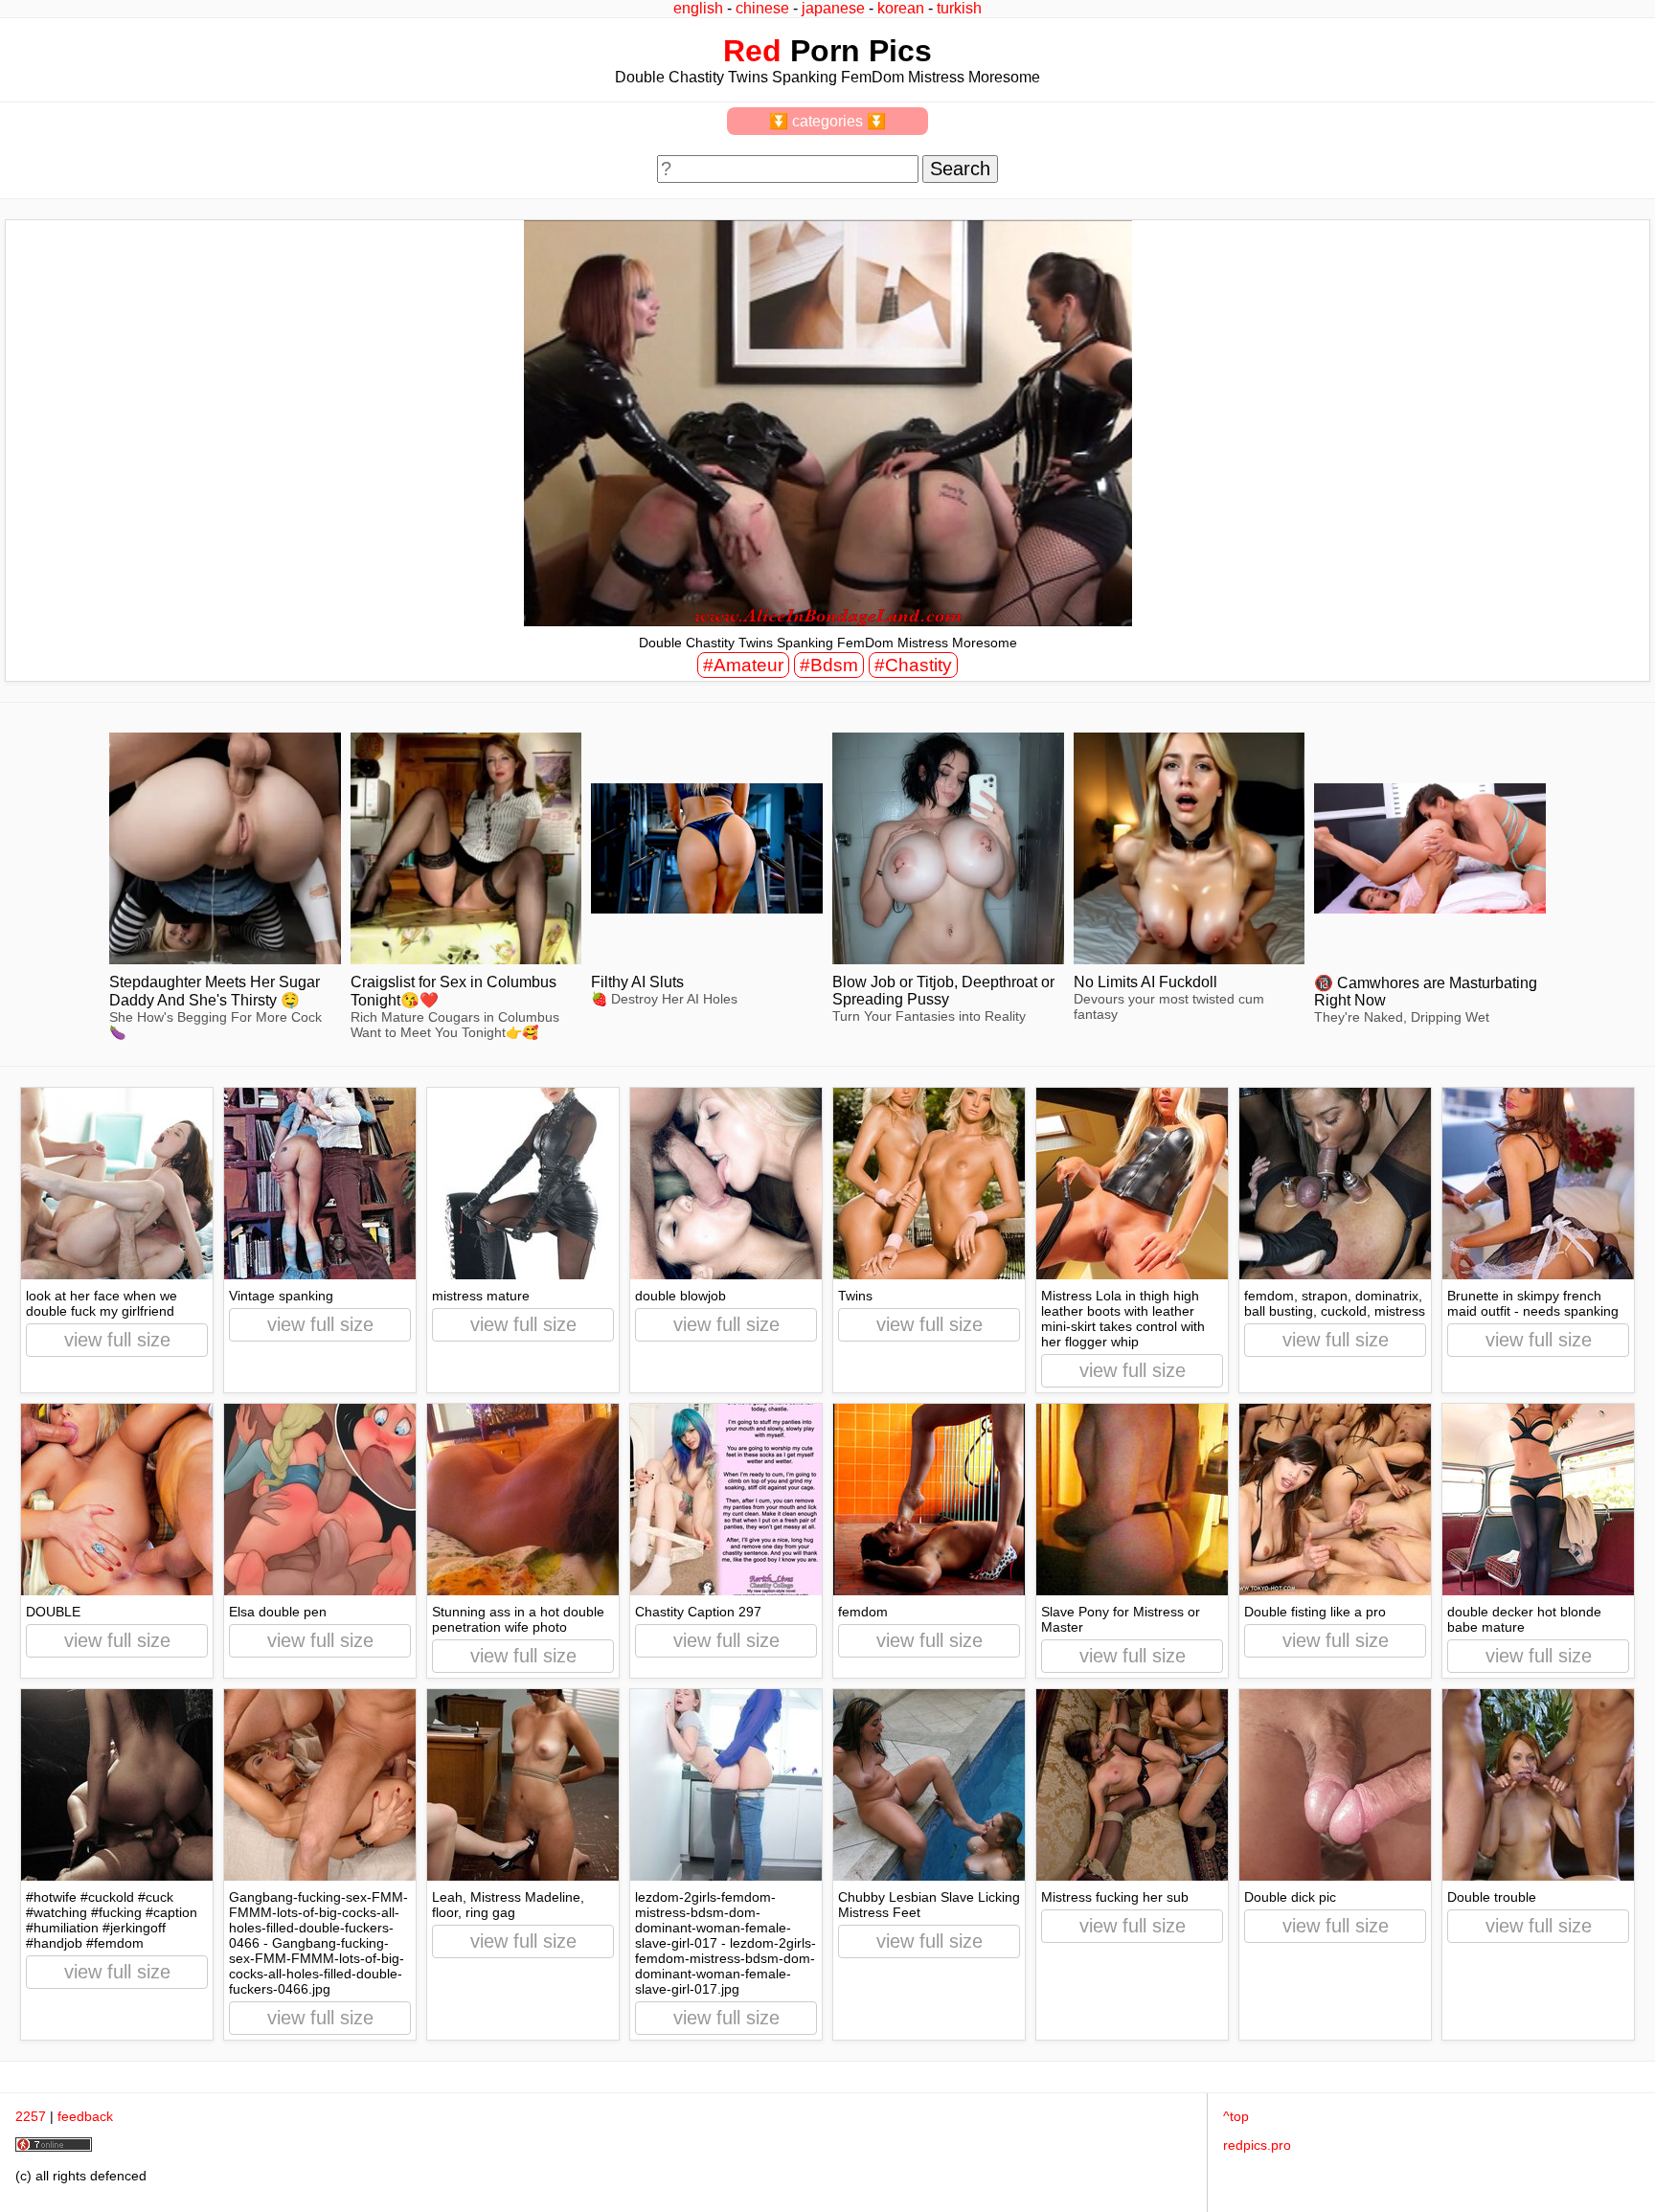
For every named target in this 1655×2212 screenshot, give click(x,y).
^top (1236, 2116)
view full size (117, 1340)
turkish (959, 8)
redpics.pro (1257, 2145)
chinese (762, 8)
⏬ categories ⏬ (827, 121)
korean (901, 8)
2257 (31, 2116)
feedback (85, 2116)
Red (752, 51)
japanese (833, 8)
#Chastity (913, 665)
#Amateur (743, 665)
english (698, 8)
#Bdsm (829, 665)
